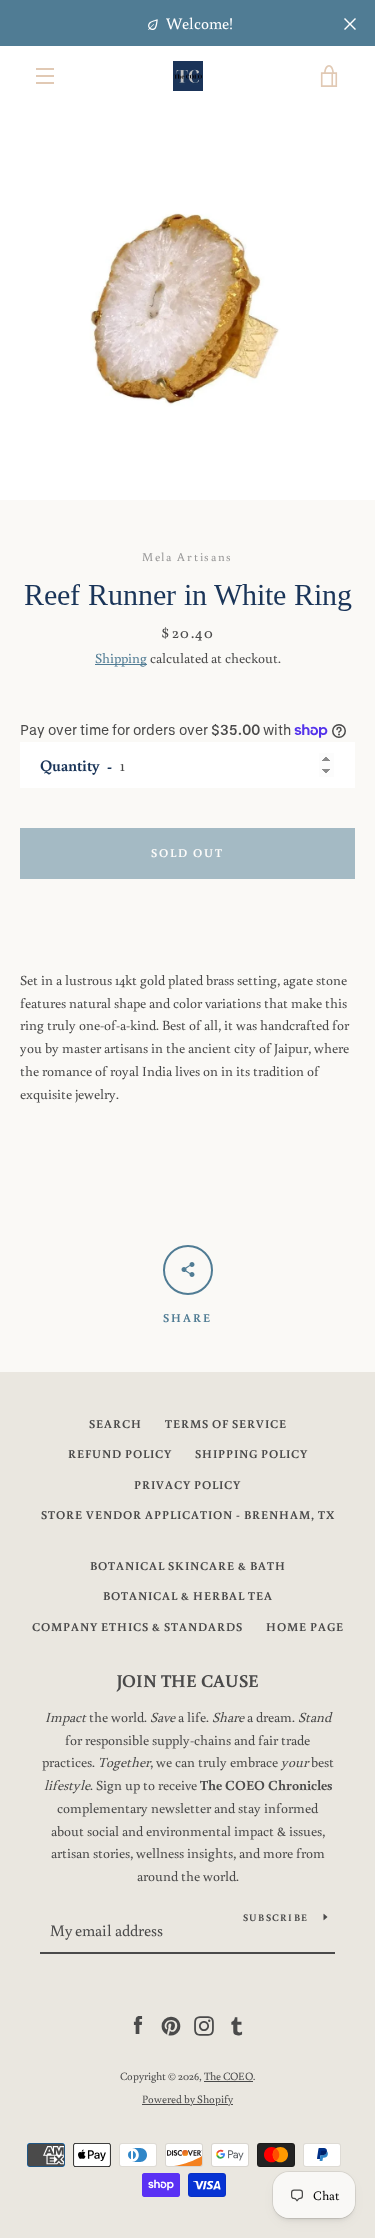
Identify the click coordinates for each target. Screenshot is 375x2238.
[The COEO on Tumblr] (237, 2025)
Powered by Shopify (187, 2098)
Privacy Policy (187, 1484)
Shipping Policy (251, 1453)
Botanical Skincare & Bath (188, 1565)
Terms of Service (226, 1423)
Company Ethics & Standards (137, 1626)
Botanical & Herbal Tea (188, 1595)
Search (115, 1423)
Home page (305, 1626)
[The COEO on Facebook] (138, 2025)
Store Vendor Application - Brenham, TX (188, 1514)
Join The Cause (188, 1680)
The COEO (228, 2075)
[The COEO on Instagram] (204, 2025)
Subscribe (275, 1917)
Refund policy (120, 1453)
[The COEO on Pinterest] (171, 2025)
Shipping (121, 658)
